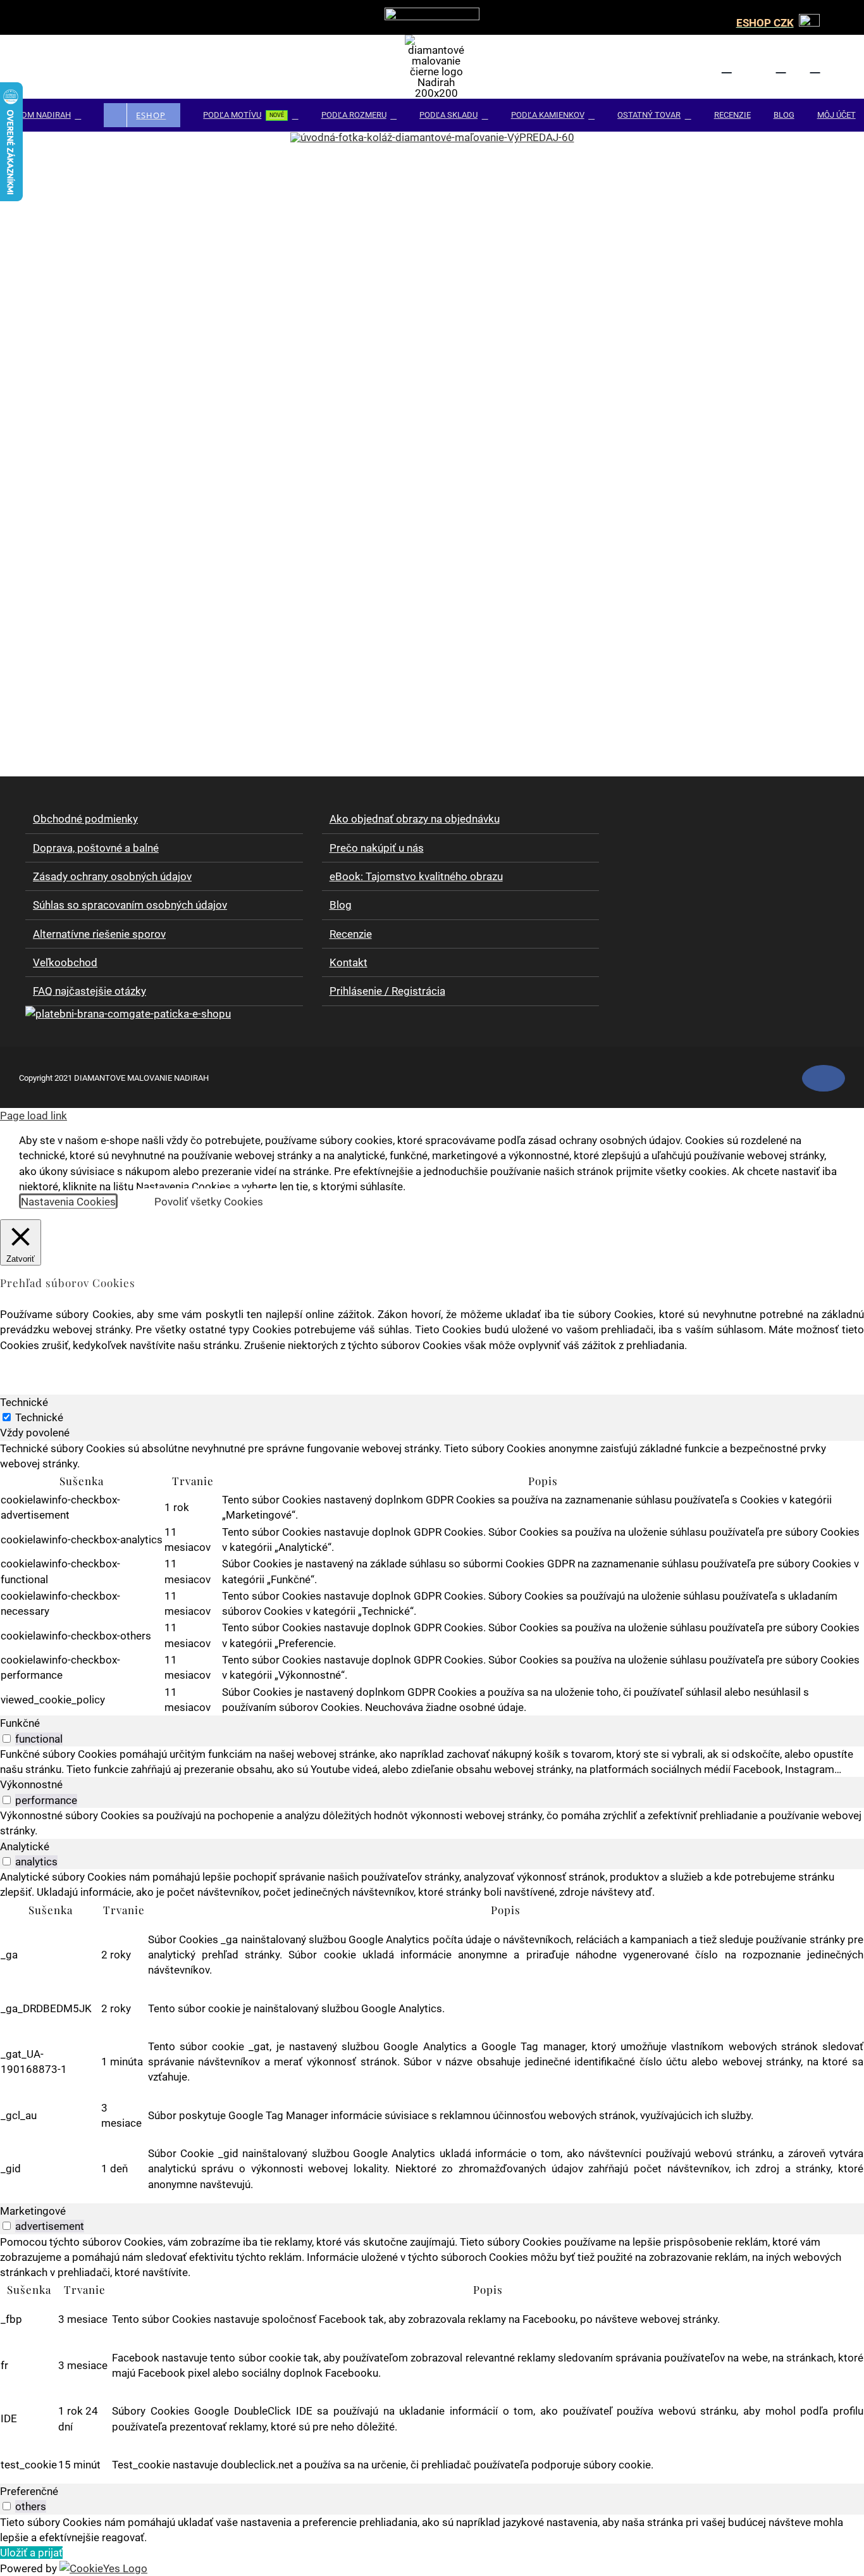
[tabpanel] (432, 1578)
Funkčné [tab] (20, 1723)
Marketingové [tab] (33, 2211)
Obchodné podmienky (85, 819)
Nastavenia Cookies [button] (68, 1202)
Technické (39, 1417)
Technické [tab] (24, 1402)
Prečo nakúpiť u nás (377, 848)
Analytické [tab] (25, 1846)
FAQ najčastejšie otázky (89, 991)
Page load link (34, 1116)
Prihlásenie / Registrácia (387, 991)
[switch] (7, 1739)
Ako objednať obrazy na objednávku (415, 819)
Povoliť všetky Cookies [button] (209, 1202)
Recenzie (351, 934)
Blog (341, 905)
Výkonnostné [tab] (31, 1784)
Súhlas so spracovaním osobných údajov (130, 905)
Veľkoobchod (65, 962)
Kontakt (349, 962)
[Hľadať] (788, 67)
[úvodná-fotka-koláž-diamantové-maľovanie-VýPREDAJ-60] (432, 137)
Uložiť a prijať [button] (31, 2553)
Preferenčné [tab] (29, 2491)
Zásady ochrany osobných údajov (112, 876)
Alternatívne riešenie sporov (99, 934)
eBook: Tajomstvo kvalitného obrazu (416, 876)
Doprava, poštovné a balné (96, 848)
